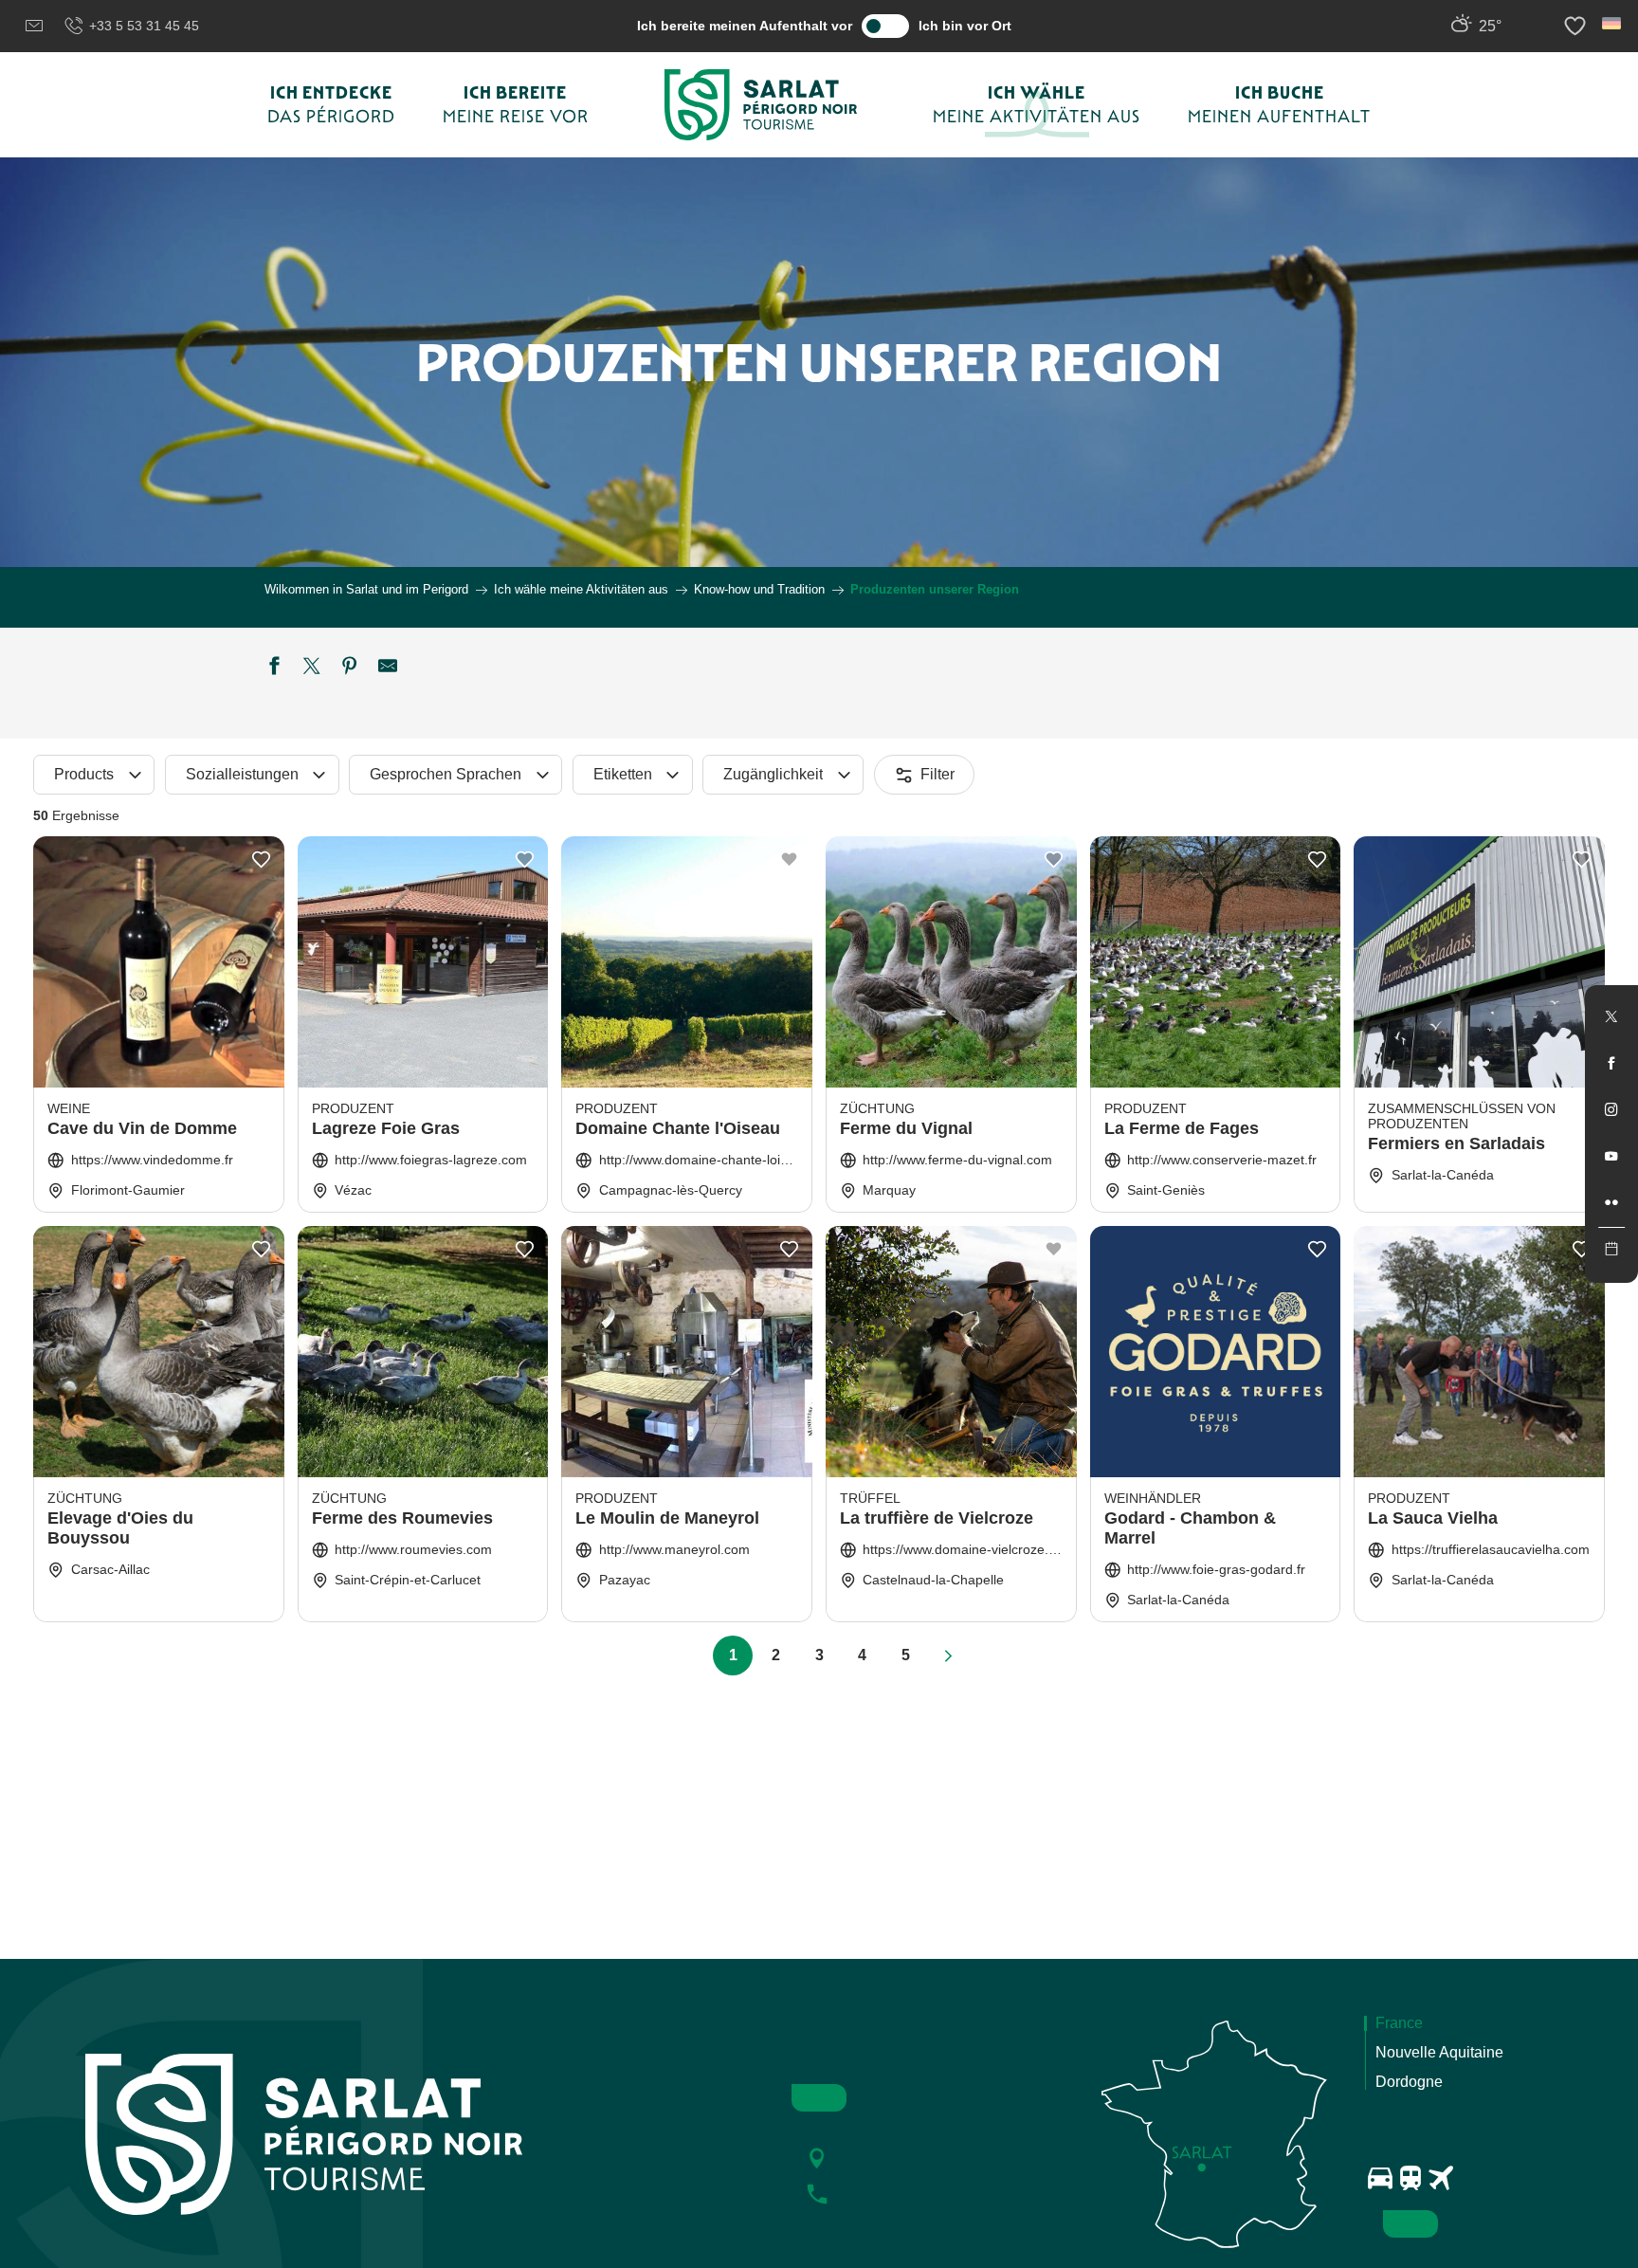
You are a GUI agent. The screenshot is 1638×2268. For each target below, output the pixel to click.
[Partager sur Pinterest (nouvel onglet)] (350, 668)
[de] (1613, 23)
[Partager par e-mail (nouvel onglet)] (388, 668)
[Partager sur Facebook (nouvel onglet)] (274, 668)
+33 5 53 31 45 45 (144, 26)
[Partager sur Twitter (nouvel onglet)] (312, 668)
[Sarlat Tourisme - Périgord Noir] (761, 105)
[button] (1613, 23)
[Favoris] (1577, 26)
